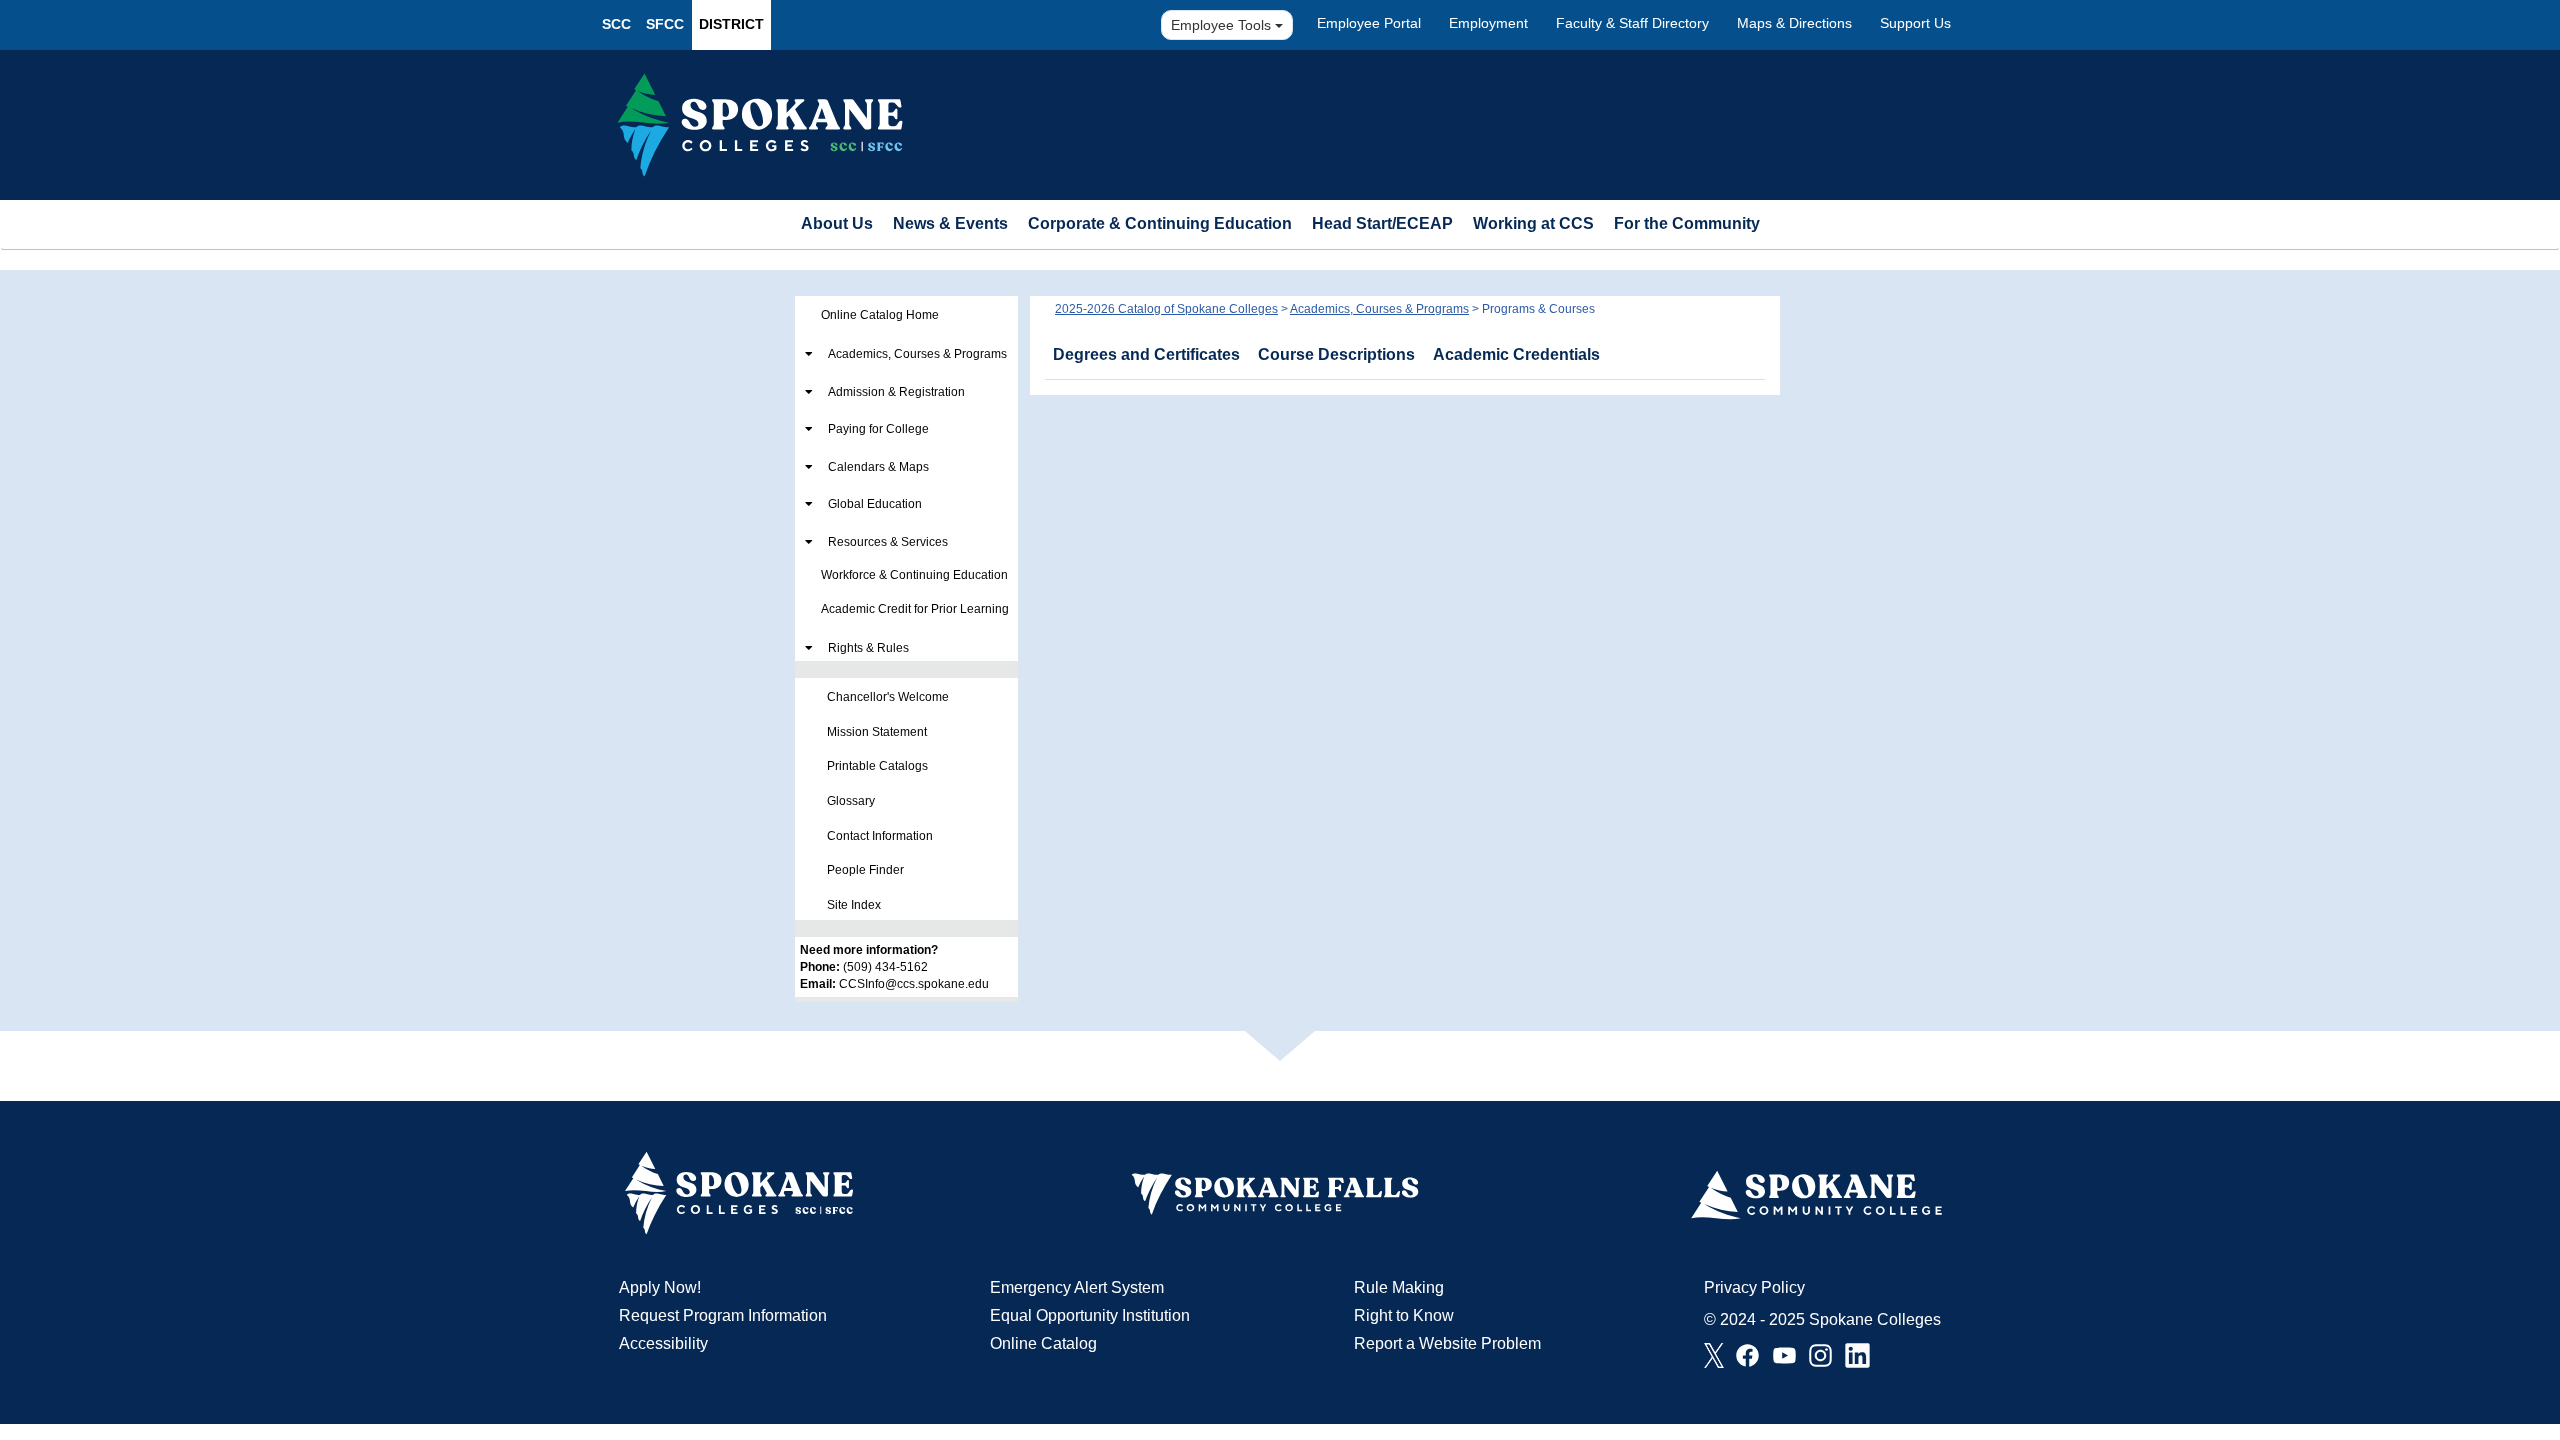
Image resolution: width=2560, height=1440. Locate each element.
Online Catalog (1043, 1343)
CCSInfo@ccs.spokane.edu (914, 984)
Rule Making (1399, 1287)
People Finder (865, 870)
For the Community (1687, 223)
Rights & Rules (868, 648)
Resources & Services (888, 542)
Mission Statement (877, 732)
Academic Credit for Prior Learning (915, 609)
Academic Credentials (1516, 354)
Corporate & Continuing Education (1160, 223)
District (731, 24)
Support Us (1915, 23)
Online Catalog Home (880, 315)
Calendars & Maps (878, 467)
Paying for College (878, 429)
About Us (837, 223)
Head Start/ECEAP (1382, 223)
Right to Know (1404, 1315)
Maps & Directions (1794, 23)
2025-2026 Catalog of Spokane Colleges (1166, 309)
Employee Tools (1223, 25)
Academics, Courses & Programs (917, 354)
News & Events (950, 223)
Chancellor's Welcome (888, 697)
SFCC (665, 24)
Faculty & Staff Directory (1632, 23)
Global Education (875, 504)
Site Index (854, 905)
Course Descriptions (1336, 354)
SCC (616, 24)
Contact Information (880, 836)
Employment (1488, 23)
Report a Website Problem (1447, 1343)
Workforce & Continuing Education (914, 575)
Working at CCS (1533, 223)
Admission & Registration (896, 392)
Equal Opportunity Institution (1090, 1315)
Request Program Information (723, 1315)
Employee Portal (1369, 23)
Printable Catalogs (877, 766)
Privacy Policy (1754, 1287)
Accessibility (663, 1343)
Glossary (851, 801)
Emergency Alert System (1077, 1287)
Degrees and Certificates (1146, 354)
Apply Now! (660, 1287)
